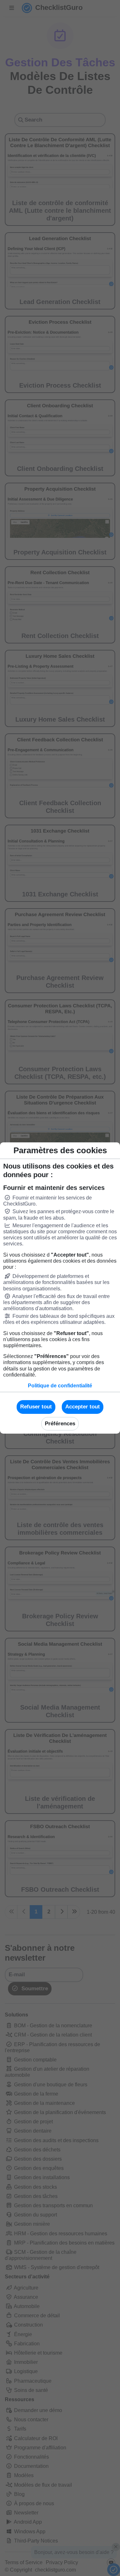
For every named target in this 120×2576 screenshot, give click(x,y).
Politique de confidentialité (60, 1386)
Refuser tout (36, 1407)
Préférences (60, 1424)
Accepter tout (83, 1407)
